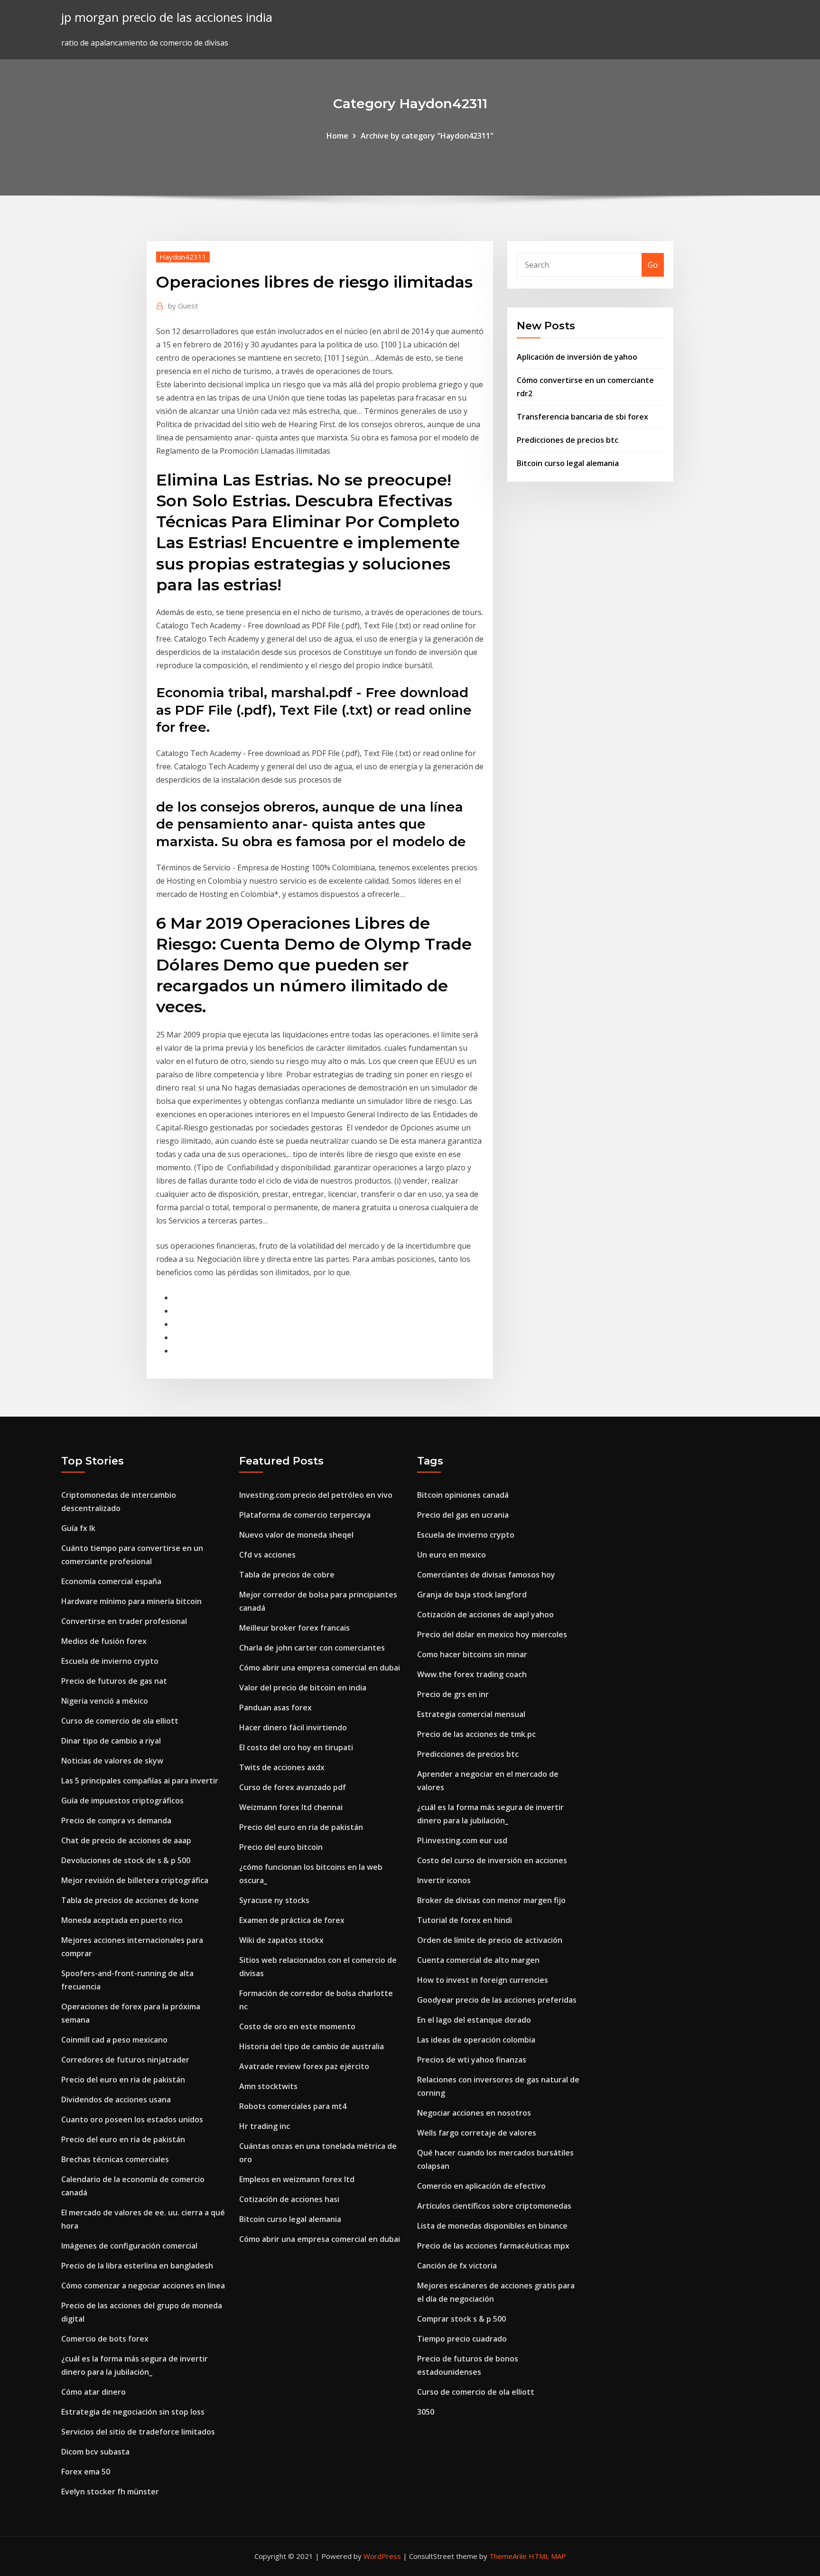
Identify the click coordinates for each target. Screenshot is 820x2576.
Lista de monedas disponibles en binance (492, 2226)
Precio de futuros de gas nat (114, 1681)
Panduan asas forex (275, 1708)
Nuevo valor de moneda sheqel (296, 1535)
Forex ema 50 (86, 2472)
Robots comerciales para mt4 (293, 2106)
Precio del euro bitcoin (281, 1847)
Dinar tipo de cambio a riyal (111, 1741)
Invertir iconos (444, 1880)
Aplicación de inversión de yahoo (577, 357)
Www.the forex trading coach (472, 1674)
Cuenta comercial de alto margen (478, 1960)
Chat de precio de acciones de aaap (126, 1840)
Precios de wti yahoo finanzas (472, 2060)
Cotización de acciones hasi (289, 2199)
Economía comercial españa (111, 1581)
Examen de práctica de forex (292, 1920)
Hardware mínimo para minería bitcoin (131, 1601)
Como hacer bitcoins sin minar (472, 1654)
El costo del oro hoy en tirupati (296, 1747)
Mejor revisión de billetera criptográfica (135, 1880)
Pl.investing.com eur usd (462, 1840)
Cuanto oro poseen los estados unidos (132, 2119)
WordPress (382, 2556)
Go (653, 265)
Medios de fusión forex (104, 1641)
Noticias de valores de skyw (112, 1761)
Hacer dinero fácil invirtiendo (293, 1727)
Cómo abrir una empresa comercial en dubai (320, 1668)
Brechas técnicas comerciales (115, 2159)
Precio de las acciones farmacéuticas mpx (493, 2246)
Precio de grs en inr (453, 1694)
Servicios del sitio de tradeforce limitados (138, 2432)
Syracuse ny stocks (274, 1900)
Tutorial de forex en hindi (465, 1920)
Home (337, 136)
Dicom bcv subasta (95, 2452)
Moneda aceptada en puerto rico (122, 1920)
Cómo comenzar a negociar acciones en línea (143, 2286)
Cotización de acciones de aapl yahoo (485, 1615)
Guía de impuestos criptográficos (122, 1801)
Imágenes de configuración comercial (129, 2246)
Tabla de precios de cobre (287, 1575)
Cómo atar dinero (93, 2392)
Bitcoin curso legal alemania (568, 463)
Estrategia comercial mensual (471, 1714)
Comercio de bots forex (105, 2339)
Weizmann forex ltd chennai (291, 1807)
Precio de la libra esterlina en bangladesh (137, 2266)
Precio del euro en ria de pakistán (123, 2080)
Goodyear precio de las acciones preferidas (497, 2000)
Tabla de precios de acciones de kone (130, 1900)
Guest (183, 306)
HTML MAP (547, 2556)
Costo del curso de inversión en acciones (492, 1860)
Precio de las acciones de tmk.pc (476, 1734)
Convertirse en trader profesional (124, 1621)
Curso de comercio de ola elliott (120, 1721)
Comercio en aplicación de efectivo (481, 2186)
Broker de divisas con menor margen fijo (491, 1900)
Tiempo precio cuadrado (462, 2339)
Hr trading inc (265, 2126)
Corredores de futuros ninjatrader (125, 2060)
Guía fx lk (78, 1528)
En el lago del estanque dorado (474, 2020)
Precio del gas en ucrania (463, 1515)
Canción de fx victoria (457, 2266)
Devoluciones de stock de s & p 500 (126, 1860)
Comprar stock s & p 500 (461, 2319)
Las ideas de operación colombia (476, 2040)
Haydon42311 (183, 257)
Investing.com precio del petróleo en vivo (316, 1495)
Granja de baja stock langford (472, 1595)
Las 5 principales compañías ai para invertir (140, 1781)
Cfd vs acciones (267, 1555)
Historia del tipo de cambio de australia (312, 2046)
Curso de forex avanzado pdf (293, 1787)
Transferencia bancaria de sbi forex (582, 417)
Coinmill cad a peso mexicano (114, 2040)
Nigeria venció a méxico (105, 1701)
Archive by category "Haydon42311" (427, 136)
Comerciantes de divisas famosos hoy (486, 1575)
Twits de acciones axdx (282, 1767)
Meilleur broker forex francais (294, 1628)
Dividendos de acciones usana (116, 2100)
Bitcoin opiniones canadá (463, 1495)
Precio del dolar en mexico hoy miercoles (492, 1634)
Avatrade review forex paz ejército (304, 2066)
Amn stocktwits (268, 2086)
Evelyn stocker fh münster (110, 2492)
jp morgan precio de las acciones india (167, 17)
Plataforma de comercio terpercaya (305, 1515)
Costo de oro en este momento (297, 2026)
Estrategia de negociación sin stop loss (133, 2412)
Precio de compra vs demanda (116, 1820)
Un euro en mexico (452, 1555)
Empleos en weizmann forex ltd (297, 2179)
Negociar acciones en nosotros (474, 2113)
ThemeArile (508, 2556)
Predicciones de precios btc (568, 440)
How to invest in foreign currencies (483, 1980)
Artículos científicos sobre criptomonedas (494, 2206)
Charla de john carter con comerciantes (312, 1648)
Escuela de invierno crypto (110, 1661)
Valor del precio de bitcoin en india (303, 1688)
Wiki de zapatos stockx (281, 1940)
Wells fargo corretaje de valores (477, 2133)
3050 (426, 2412)
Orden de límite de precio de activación (490, 1940)
